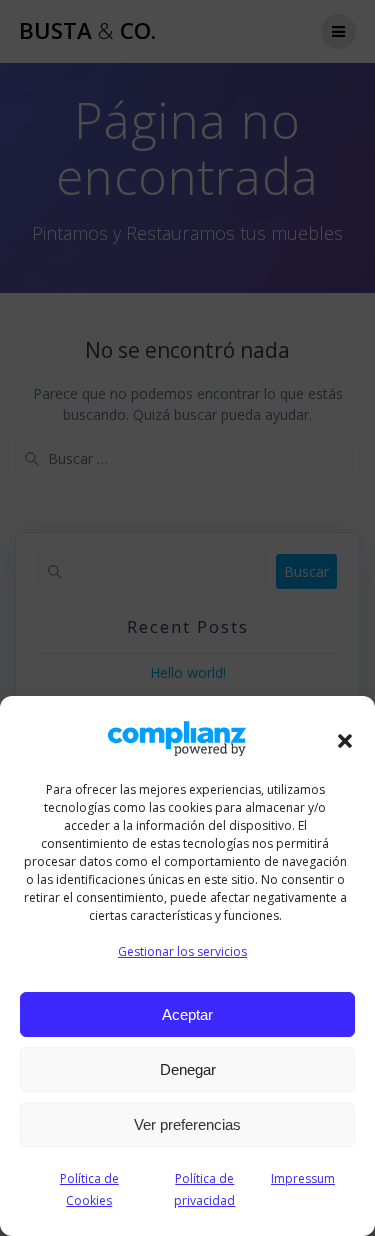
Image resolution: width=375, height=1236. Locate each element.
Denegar (188, 1069)
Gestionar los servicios (182, 951)
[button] (345, 741)
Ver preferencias (187, 1124)
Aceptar (187, 1014)
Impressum (303, 1178)
